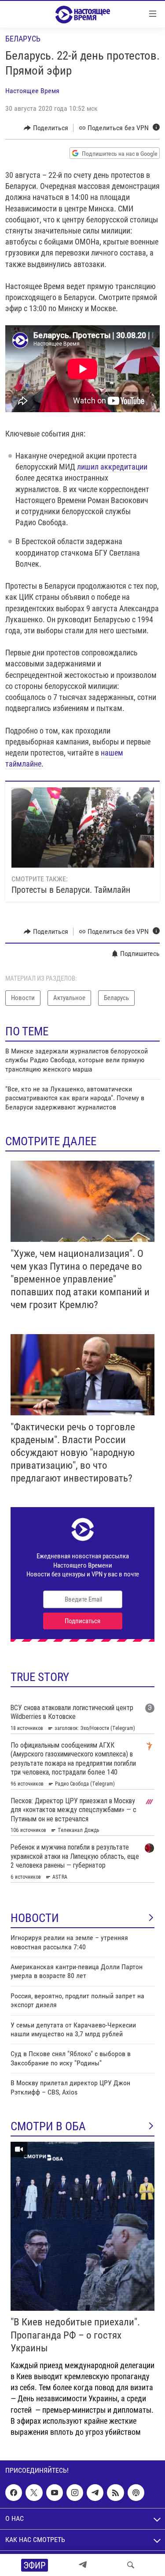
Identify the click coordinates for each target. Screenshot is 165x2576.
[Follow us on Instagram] (75, 2493)
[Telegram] (83, 2565)
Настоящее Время (32, 91)
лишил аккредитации (112, 467)
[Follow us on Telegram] (95, 2493)
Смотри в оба (48, 2126)
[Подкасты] (136, 2493)
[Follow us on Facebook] (14, 2493)
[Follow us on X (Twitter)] (34, 2493)
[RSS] (115, 2493)
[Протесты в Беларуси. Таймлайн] (83, 827)
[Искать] (131, 2565)
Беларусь (23, 39)
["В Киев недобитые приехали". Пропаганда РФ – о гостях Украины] (82, 2226)
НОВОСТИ (35, 1918)
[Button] (46, 128)
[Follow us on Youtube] (55, 2493)
